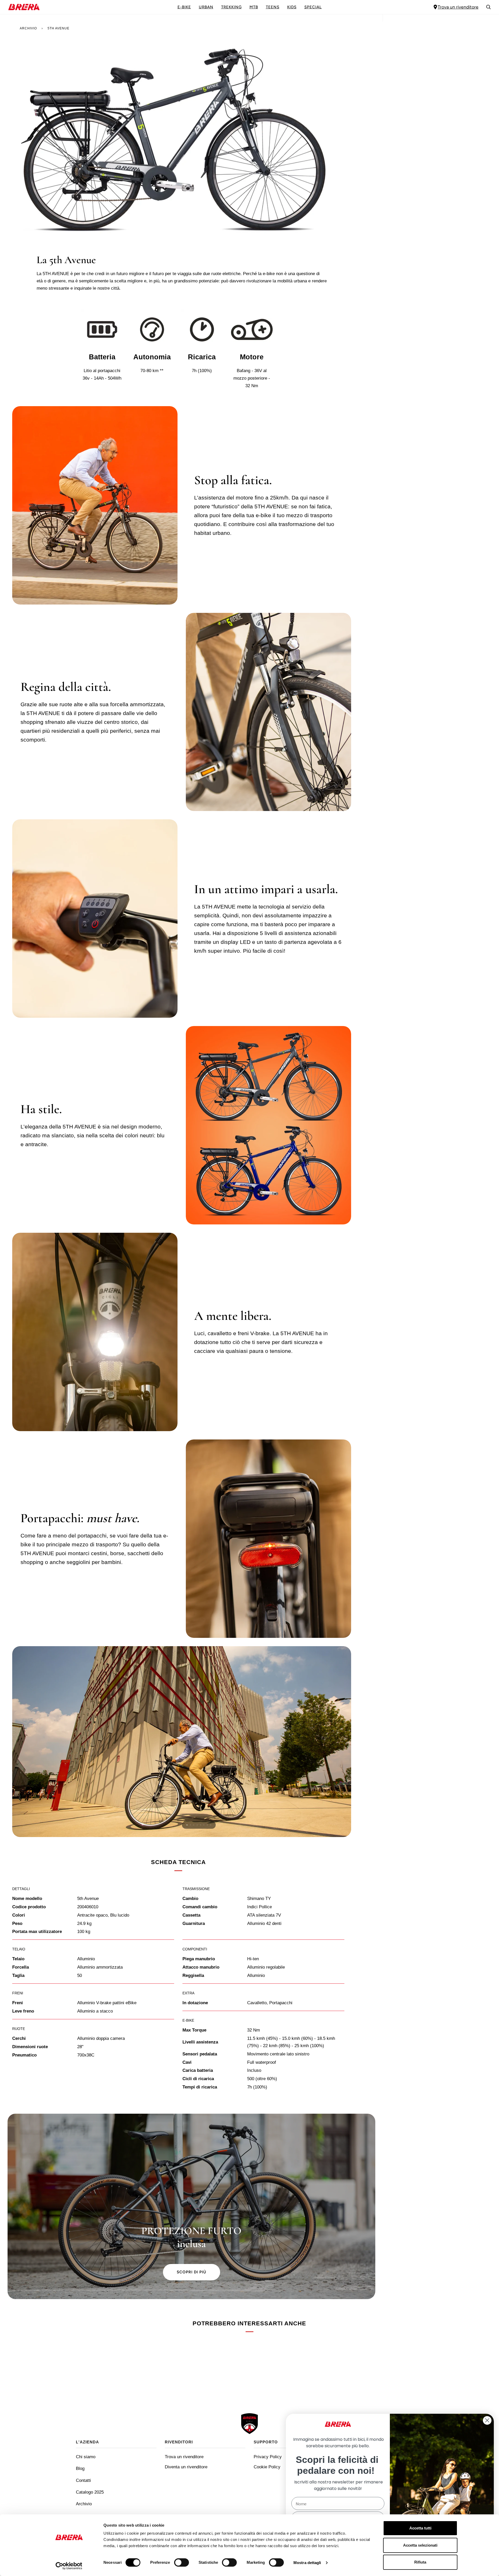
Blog (80, 2468)
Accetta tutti (420, 2528)
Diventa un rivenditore (186, 2467)
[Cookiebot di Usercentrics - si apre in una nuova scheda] (69, 2566)
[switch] (182, 2562)
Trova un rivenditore (458, 7)
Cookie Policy (267, 2467)
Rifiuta (420, 2562)
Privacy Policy (268, 2457)
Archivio (28, 28)
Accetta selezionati (420, 2545)
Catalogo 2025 (90, 2492)
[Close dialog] (487, 2420)
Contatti (83, 2480)
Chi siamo (86, 2457)
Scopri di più (192, 2272)
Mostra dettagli (307, 2563)
